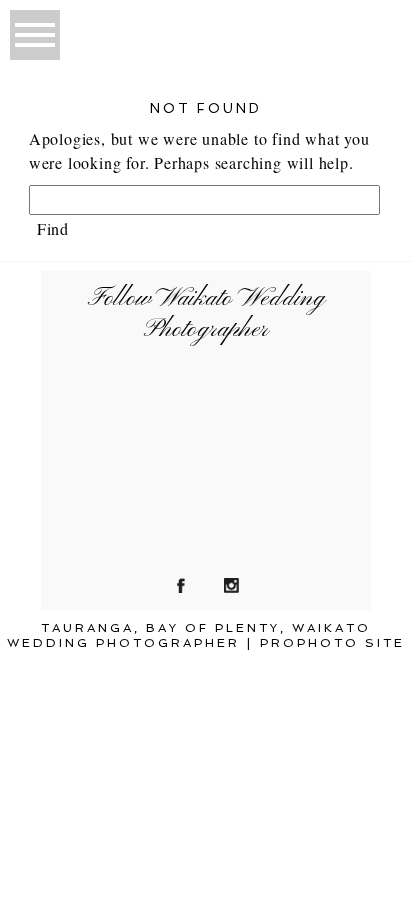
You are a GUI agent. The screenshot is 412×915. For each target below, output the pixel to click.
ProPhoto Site (332, 643)
